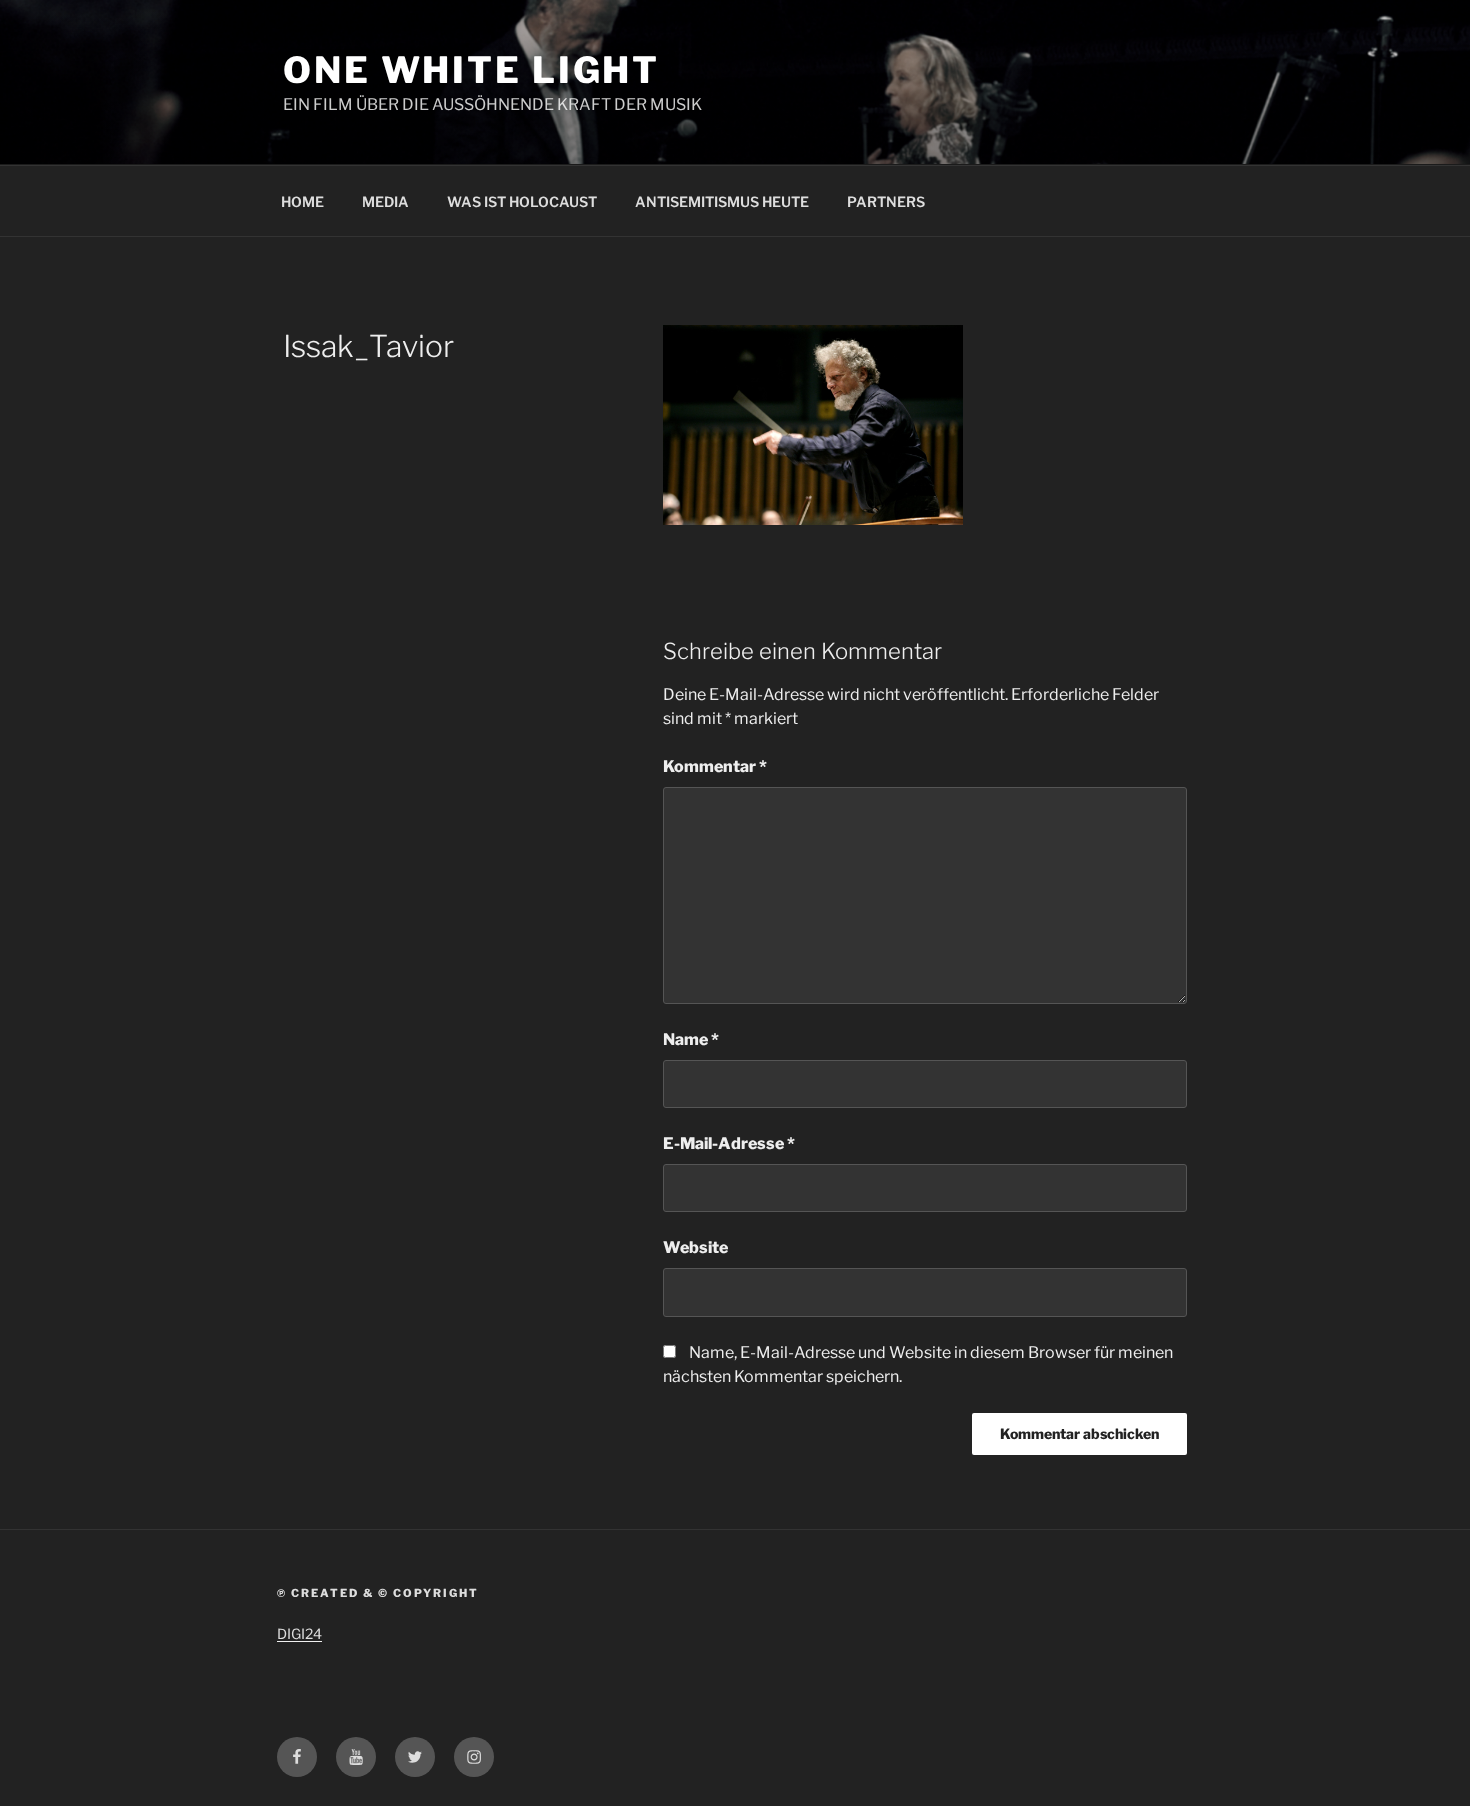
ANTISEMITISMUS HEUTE (722, 201)
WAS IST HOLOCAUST (522, 201)
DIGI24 (299, 1633)
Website (695, 1247)
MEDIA (385, 201)
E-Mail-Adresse (729, 1143)
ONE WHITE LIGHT (471, 70)
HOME (302, 201)
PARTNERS (886, 201)
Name (691, 1039)
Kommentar (715, 766)
